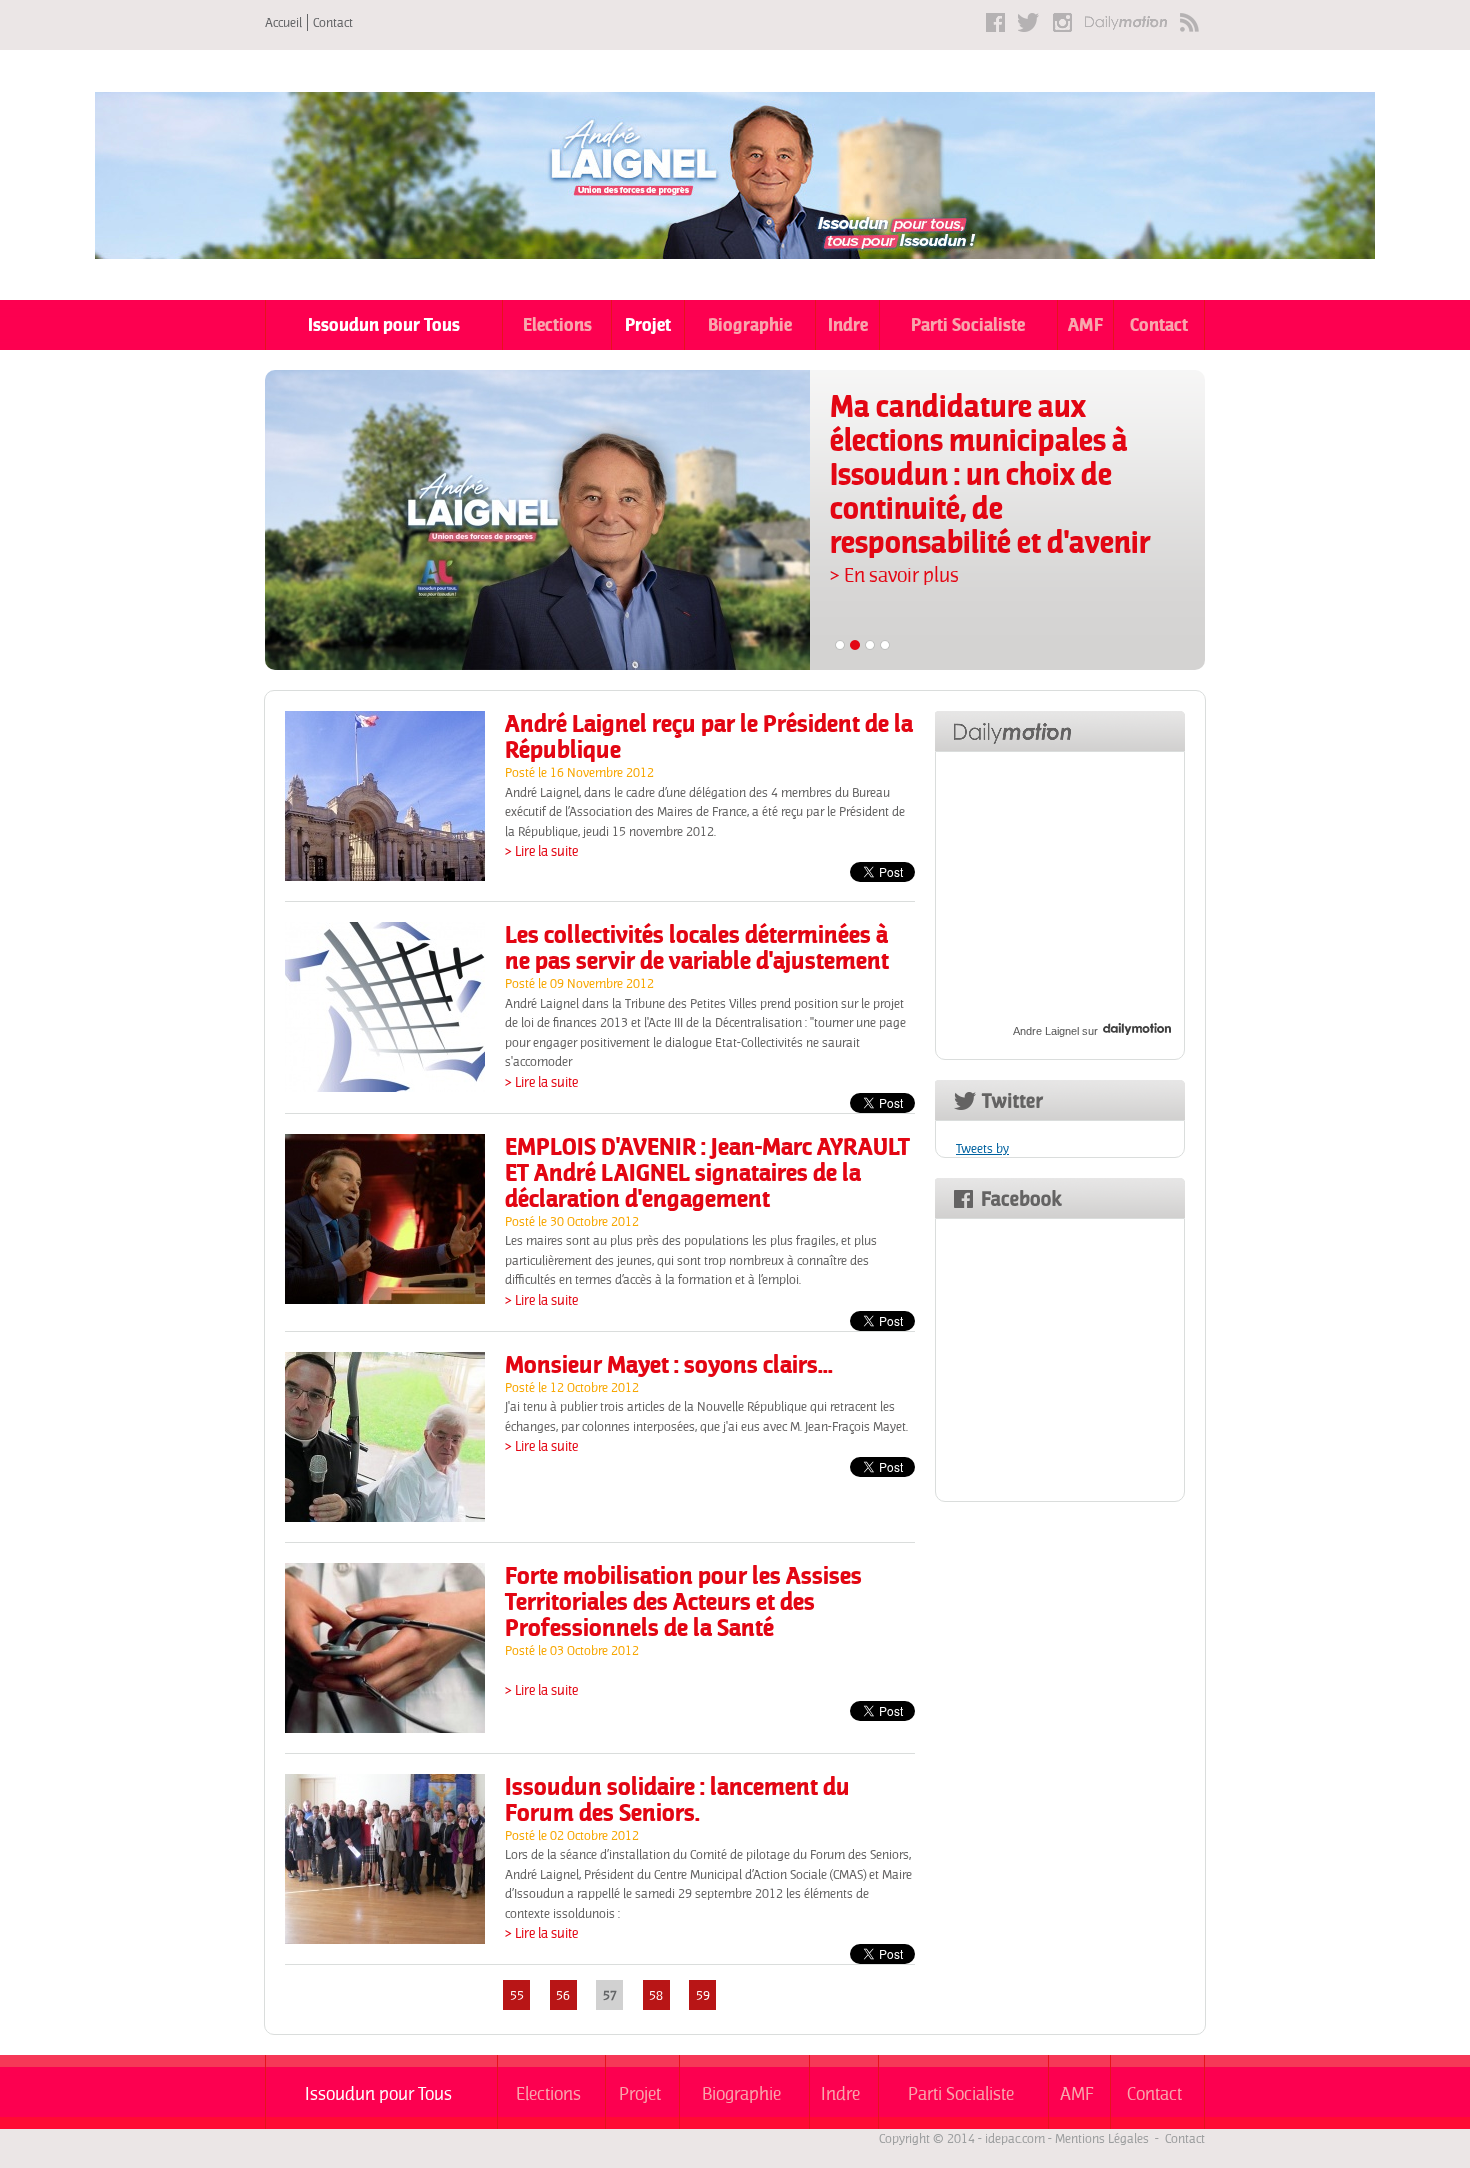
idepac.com (1015, 2138)
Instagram (1062, 22)
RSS (1189, 22)
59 (703, 1994)
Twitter (1029, 22)
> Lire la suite (541, 851)
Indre (848, 324)
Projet (648, 324)
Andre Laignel (1046, 1031)
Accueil (283, 22)
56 (563, 1994)
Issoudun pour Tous (384, 324)
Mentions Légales (1102, 2138)
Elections (557, 324)
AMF (1085, 324)
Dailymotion (1126, 22)
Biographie (750, 324)
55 (517, 1994)
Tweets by (982, 1148)
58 (656, 1994)
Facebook (995, 22)
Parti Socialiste (968, 324)
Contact (333, 22)
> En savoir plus (894, 575)
